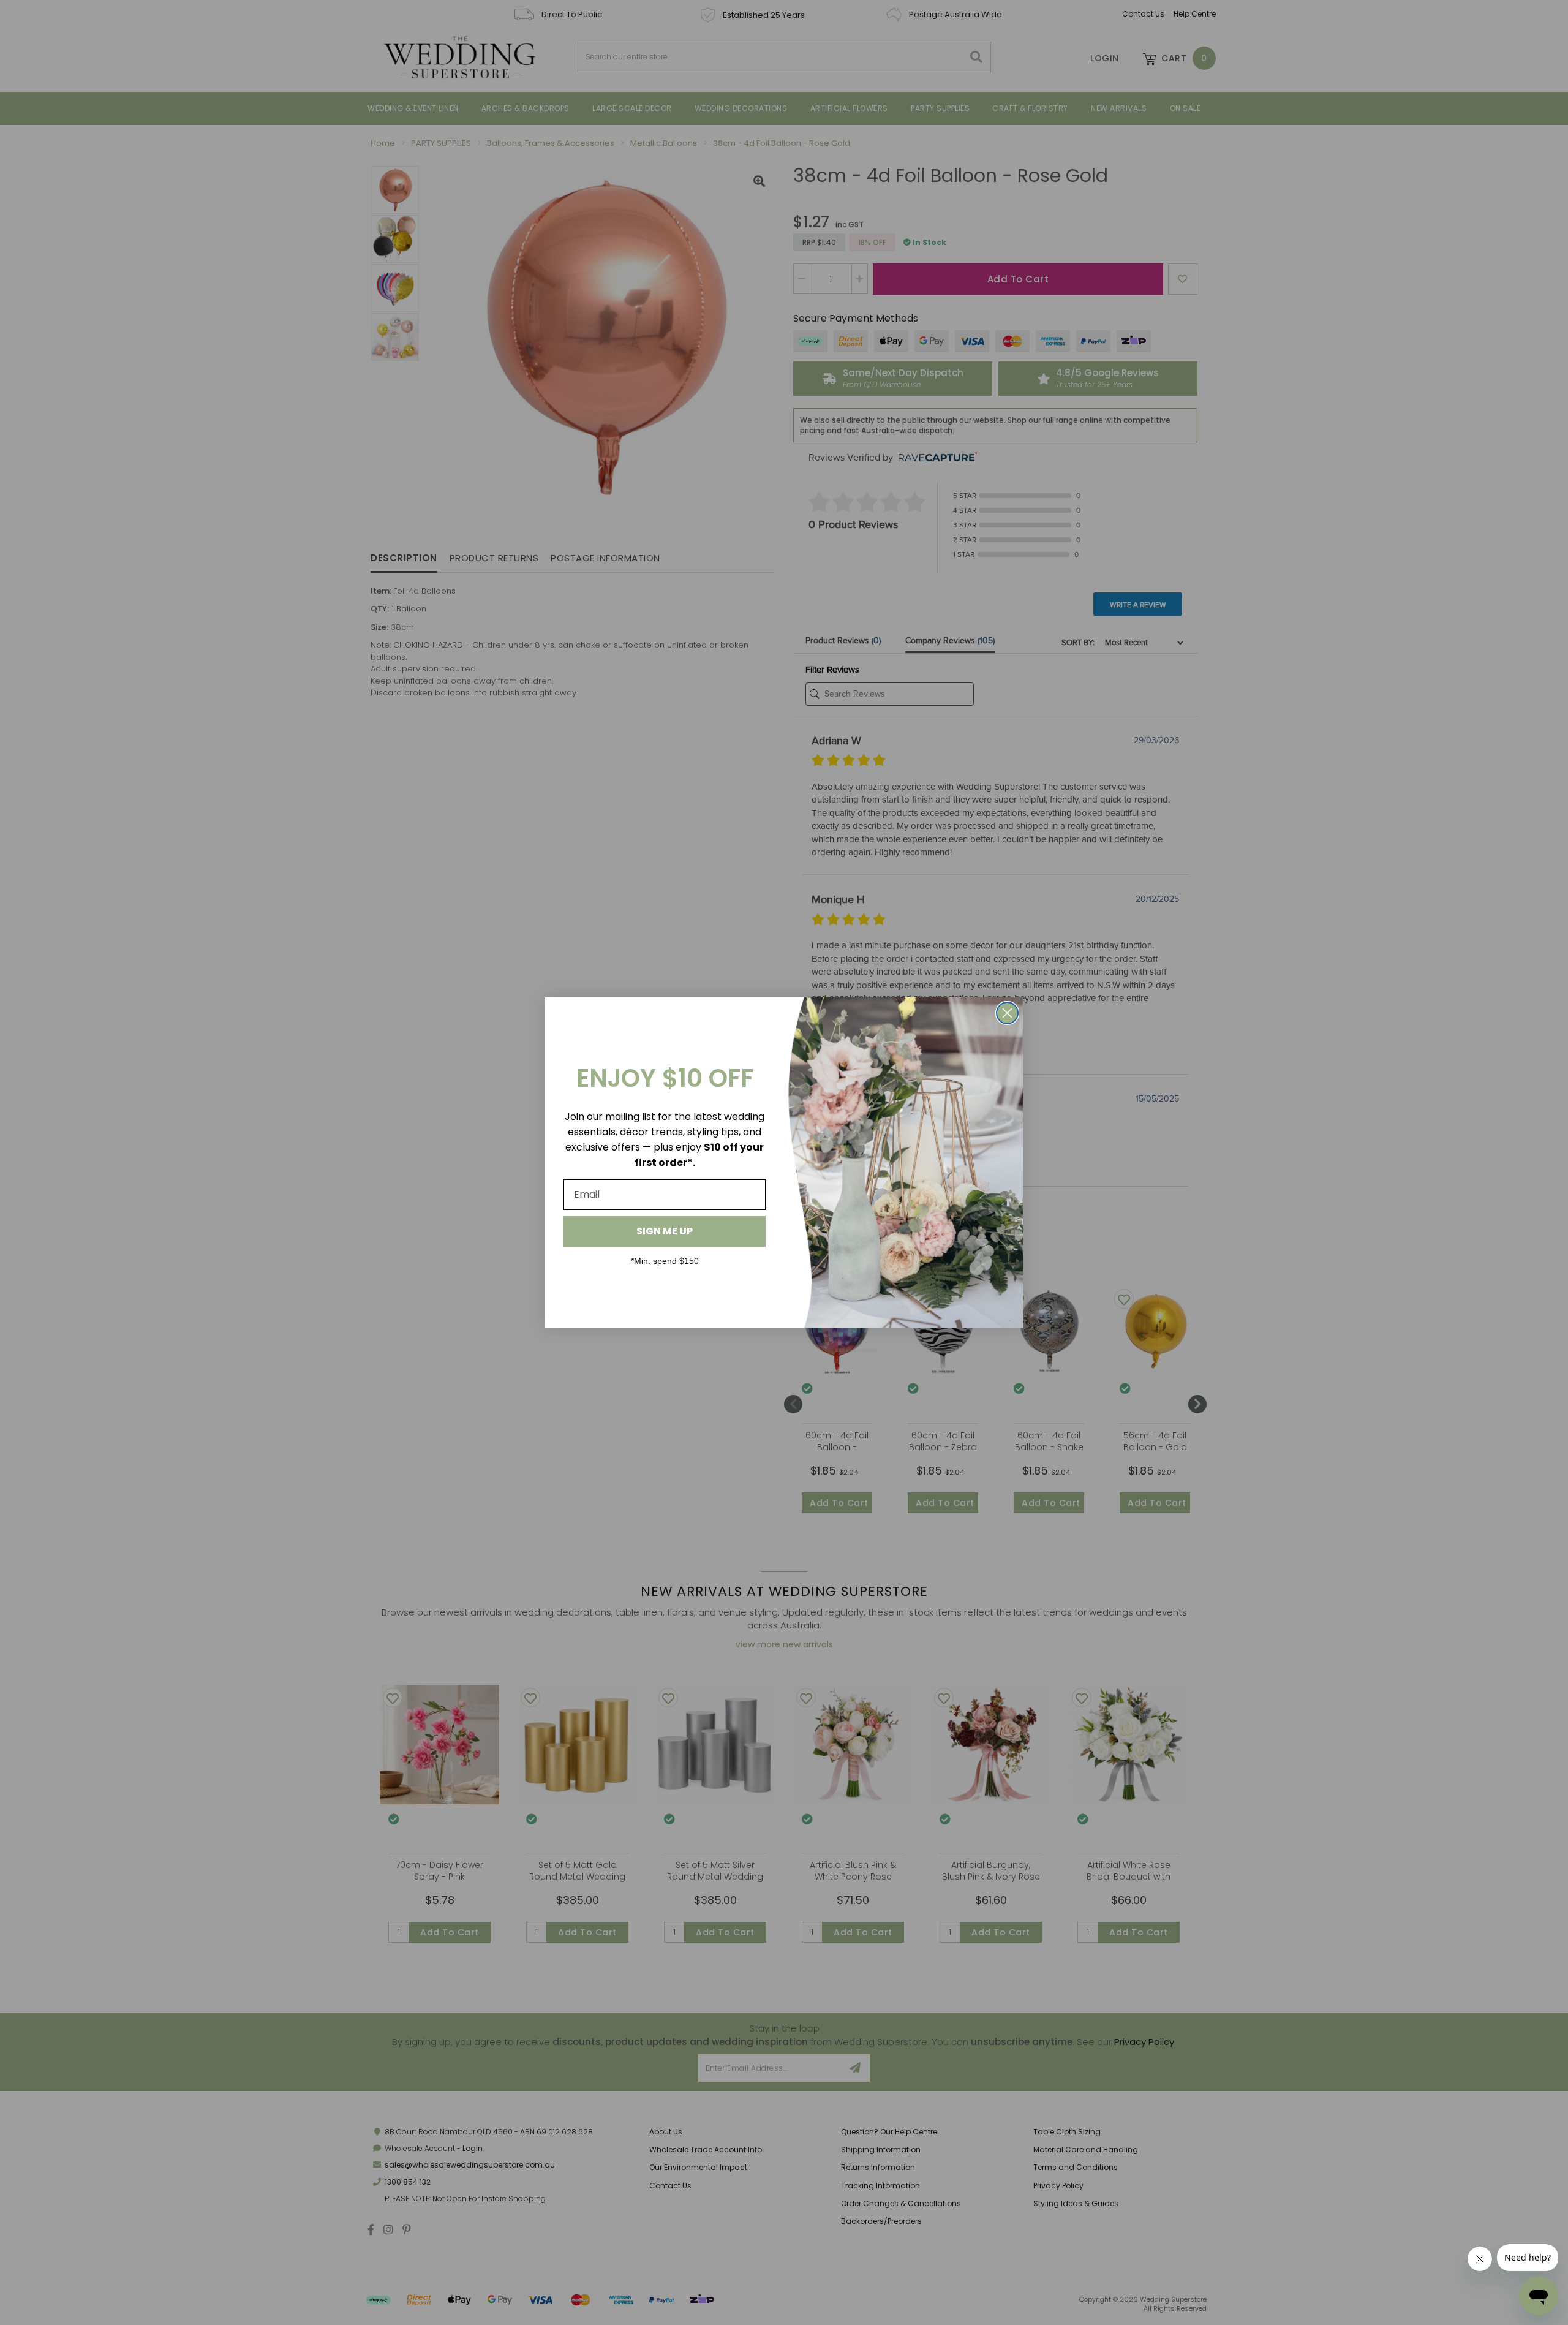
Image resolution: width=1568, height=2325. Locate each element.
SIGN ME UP (665, 1231)
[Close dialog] (1007, 1013)
